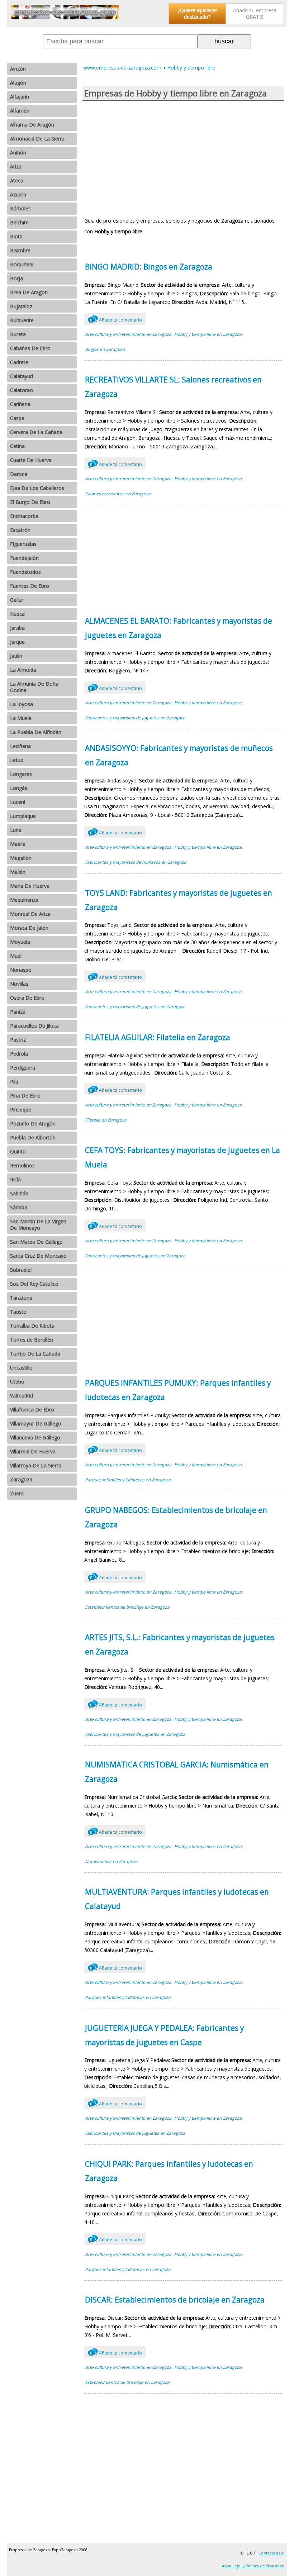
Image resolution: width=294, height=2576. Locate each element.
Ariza (16, 166)
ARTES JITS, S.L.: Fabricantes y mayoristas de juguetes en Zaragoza (180, 1644)
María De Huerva (30, 886)
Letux (16, 760)
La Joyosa (22, 704)
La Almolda (23, 670)
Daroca (19, 474)
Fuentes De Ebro (30, 586)
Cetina (17, 446)
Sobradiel (21, 1270)
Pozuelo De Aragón (33, 1123)
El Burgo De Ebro (30, 502)
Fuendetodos (25, 572)
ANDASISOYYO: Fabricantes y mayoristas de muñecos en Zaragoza (179, 755)
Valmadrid (22, 1396)
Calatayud (22, 376)
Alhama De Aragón (32, 125)
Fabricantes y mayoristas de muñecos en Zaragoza (136, 862)
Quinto (18, 1151)
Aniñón (18, 153)
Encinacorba (24, 516)
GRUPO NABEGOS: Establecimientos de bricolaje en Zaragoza (176, 1517)
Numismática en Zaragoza (111, 1861)
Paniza (18, 1012)
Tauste (18, 1312)
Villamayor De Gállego (36, 1423)
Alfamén (20, 111)
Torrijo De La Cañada (35, 1354)
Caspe (17, 418)
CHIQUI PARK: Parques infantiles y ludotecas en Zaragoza (169, 2171)
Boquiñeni (22, 264)
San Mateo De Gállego (36, 1242)
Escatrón (20, 530)
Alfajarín (20, 97)
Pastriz (18, 1040)
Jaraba (17, 628)
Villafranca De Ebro (32, 1410)
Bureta (18, 334)
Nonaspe (21, 970)
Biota (16, 236)
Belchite (19, 222)
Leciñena (20, 746)
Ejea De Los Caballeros (37, 488)
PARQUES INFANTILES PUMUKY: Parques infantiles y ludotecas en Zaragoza (178, 1390)
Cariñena (20, 404)
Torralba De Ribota (32, 1326)
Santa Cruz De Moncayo (38, 1256)
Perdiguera (23, 1068)
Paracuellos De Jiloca (34, 1026)
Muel (16, 956)
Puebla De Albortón (33, 1137)
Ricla (15, 1179)
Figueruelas (23, 544)
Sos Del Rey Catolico (34, 1284)
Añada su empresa (255, 13)
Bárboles (20, 208)
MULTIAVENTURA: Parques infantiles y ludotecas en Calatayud (177, 1899)
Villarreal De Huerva (33, 1451)
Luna (16, 830)
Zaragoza (21, 1479)
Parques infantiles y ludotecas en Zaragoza (128, 1480)
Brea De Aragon (29, 292)
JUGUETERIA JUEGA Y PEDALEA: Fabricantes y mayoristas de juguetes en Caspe (164, 2035)
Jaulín (16, 656)
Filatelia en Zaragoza (106, 1120)
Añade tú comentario (116, 320)
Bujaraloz (21, 306)
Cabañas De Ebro (30, 348)
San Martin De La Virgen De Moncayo (38, 1225)
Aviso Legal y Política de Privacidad (253, 2566)
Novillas (19, 984)
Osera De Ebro (27, 998)
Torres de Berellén (32, 1340)
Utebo (17, 1382)
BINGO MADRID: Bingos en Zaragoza (149, 267)
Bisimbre (20, 250)
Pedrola (19, 1054)
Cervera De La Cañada (36, 432)
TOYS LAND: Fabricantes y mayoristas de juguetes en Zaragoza (179, 900)
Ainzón (18, 69)
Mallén (18, 872)
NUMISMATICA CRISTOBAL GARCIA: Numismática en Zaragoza (177, 1772)
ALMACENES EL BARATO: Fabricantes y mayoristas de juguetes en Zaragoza (179, 628)
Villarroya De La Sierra (36, 1465)
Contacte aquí (271, 2553)
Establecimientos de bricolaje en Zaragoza (127, 1607)
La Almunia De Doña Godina (34, 687)
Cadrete (19, 362)
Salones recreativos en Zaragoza (118, 494)
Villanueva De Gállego (35, 1437)
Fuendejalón (24, 558)
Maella (18, 844)
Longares (21, 774)
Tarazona (21, 1298)
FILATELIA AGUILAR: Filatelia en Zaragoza (158, 1037)
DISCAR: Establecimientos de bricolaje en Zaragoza (175, 2300)
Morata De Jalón (29, 928)
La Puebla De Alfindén (36, 732)
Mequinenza (24, 900)
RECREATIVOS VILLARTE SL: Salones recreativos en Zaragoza (173, 387)
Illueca (17, 614)
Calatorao (22, 390)
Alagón (18, 83)
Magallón (21, 858)
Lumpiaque (23, 816)
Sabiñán (19, 1193)
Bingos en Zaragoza (105, 349)
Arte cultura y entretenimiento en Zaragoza (128, 334)
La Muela (21, 718)
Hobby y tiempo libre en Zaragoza (208, 334)
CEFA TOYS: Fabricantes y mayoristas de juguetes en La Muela (182, 1157)
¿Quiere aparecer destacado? (197, 13)
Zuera (17, 1493)
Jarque (17, 642)
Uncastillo (21, 1368)
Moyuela (20, 942)
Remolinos (22, 1165)
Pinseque (21, 1110)
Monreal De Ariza (30, 914)
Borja (16, 278)
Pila (14, 1082)
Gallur (17, 600)
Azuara (18, 194)
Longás (19, 788)
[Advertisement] (183, 158)
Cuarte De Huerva (31, 460)
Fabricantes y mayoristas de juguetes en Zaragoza (135, 718)
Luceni (18, 802)
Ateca (17, 180)
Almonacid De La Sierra (37, 139)
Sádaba (19, 1207)
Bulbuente (22, 320)
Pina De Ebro (25, 1096)
